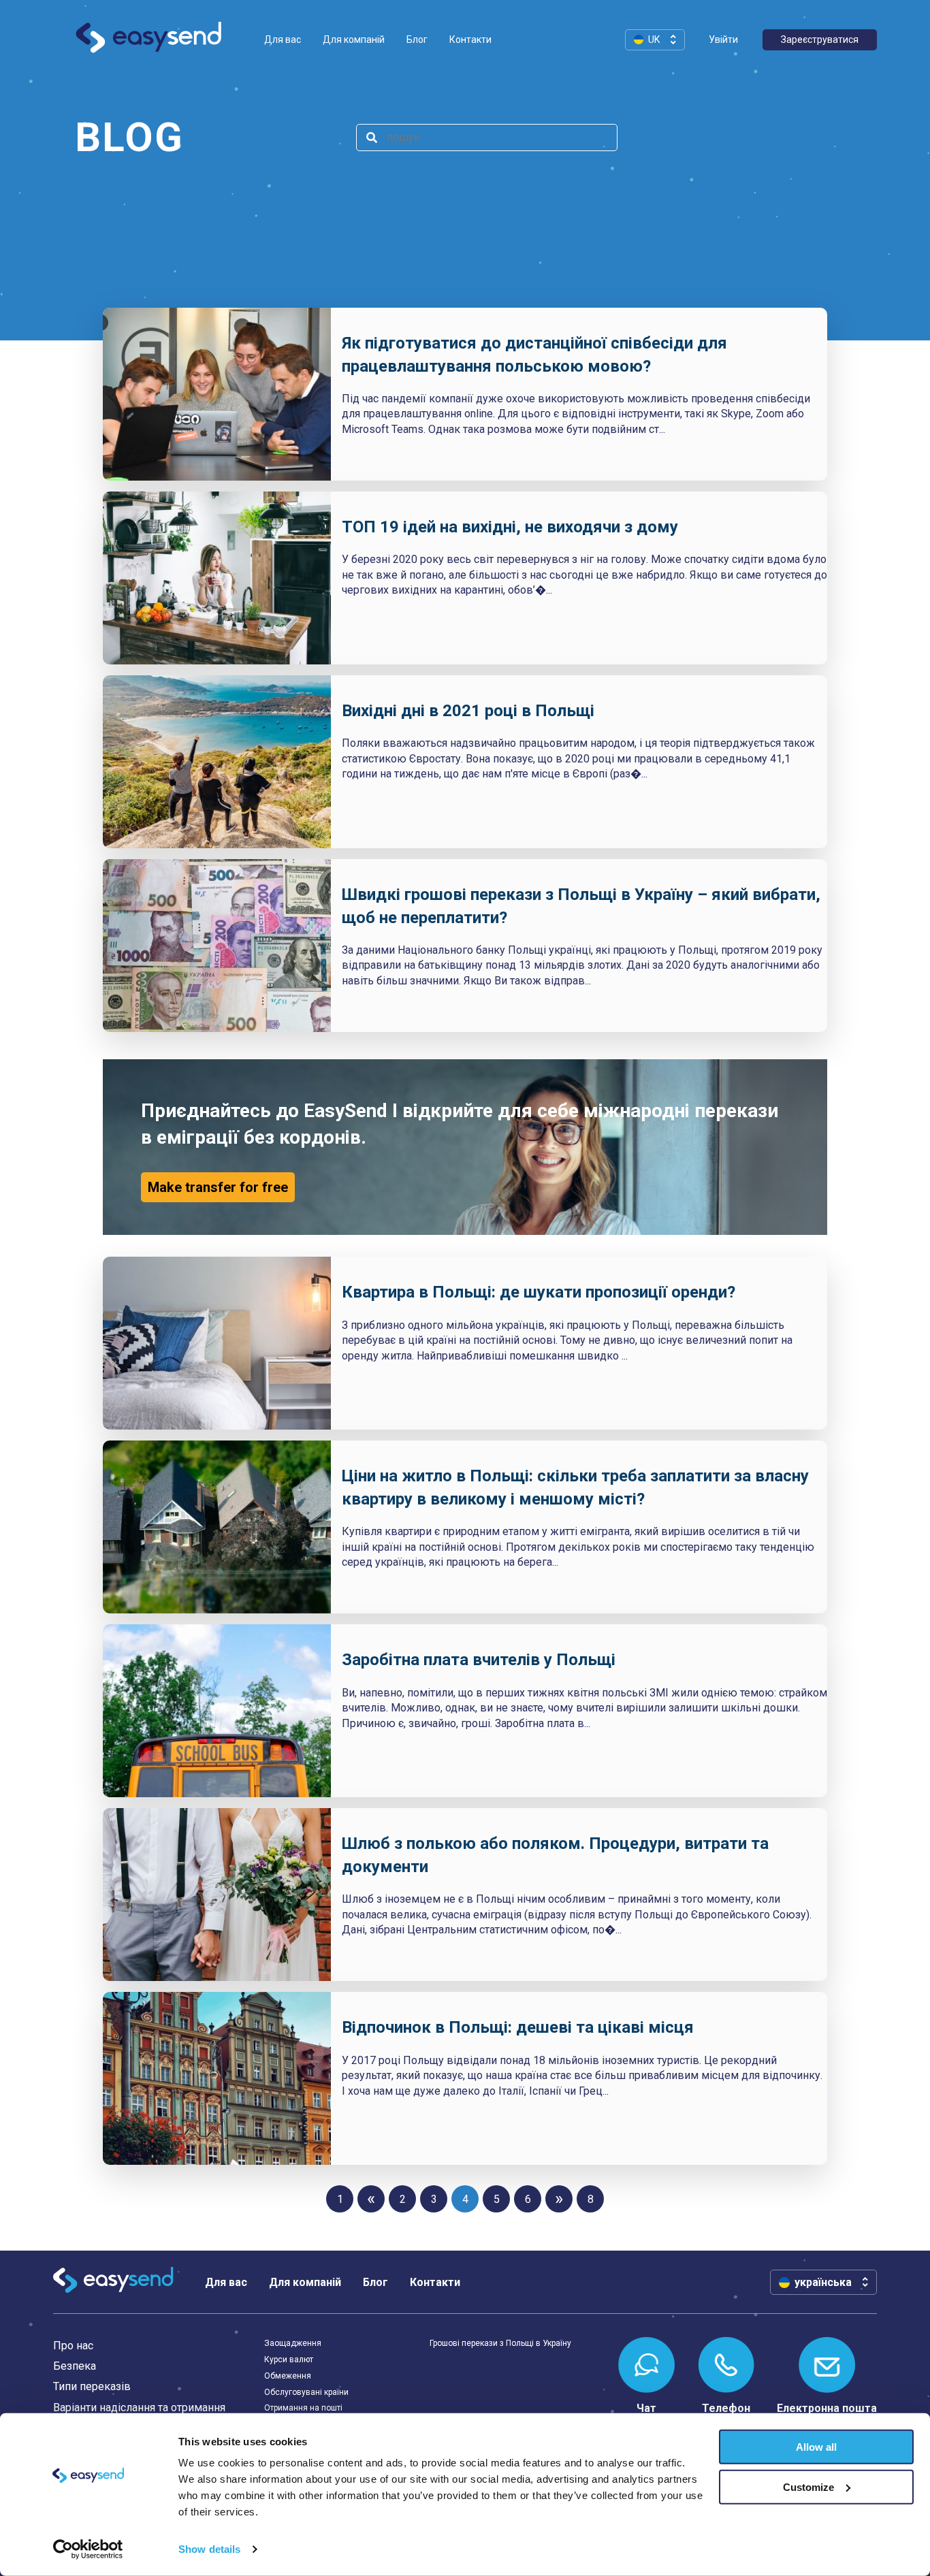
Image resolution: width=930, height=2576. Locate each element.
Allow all (816, 2447)
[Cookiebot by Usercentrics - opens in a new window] (88, 2549)
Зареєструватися (820, 39)
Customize (808, 2487)
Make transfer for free (218, 1187)
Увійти (723, 39)
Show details (209, 2549)
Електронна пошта (827, 2408)
